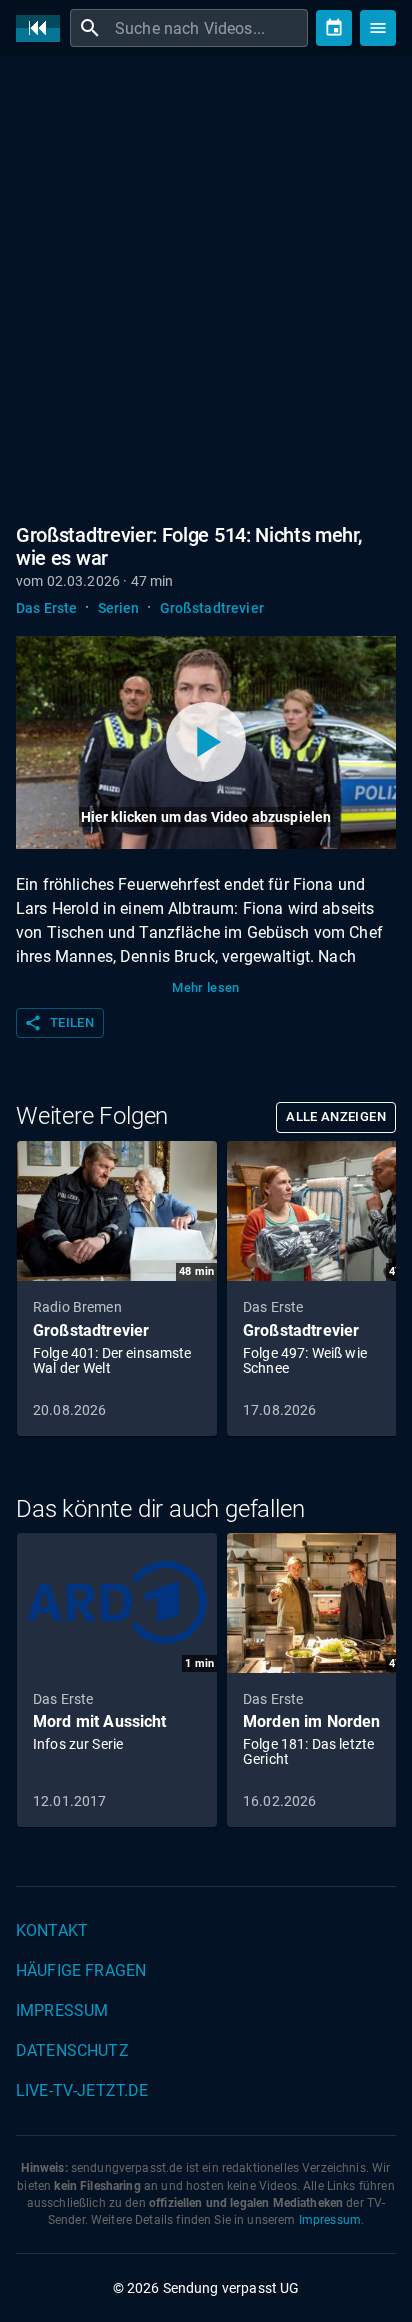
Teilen (59, 1023)
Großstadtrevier (212, 608)
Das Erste (46, 608)
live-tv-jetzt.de (82, 2090)
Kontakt (52, 1930)
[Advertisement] (206, 286)
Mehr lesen (206, 987)
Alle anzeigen (336, 1116)
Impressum (62, 2010)
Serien (119, 608)
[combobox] (209, 28)
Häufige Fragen (81, 1970)
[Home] (43, 28)
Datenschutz (72, 2050)
